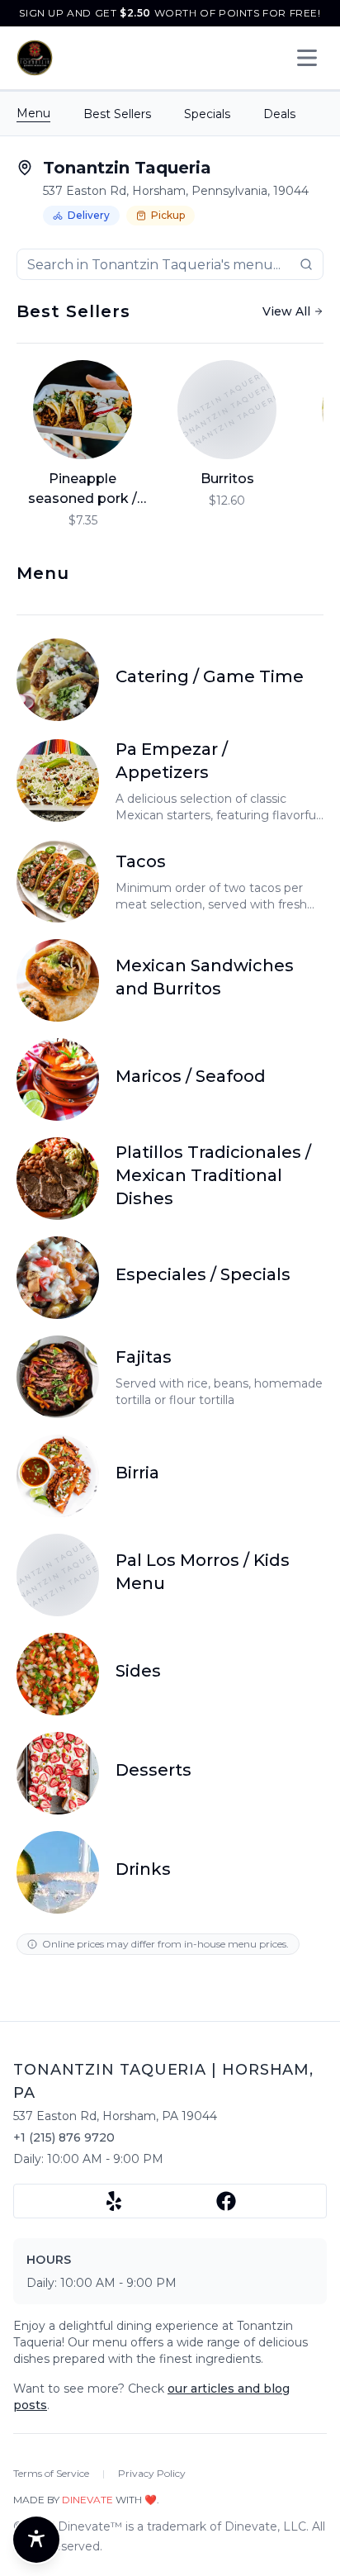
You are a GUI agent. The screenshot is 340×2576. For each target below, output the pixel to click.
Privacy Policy (152, 2473)
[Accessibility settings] (36, 2540)
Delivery (89, 215)
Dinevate (87, 2500)
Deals (279, 114)
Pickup (168, 215)
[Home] (35, 58)
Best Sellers (117, 114)
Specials (207, 114)
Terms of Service (51, 2473)
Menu (33, 113)
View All (286, 311)
